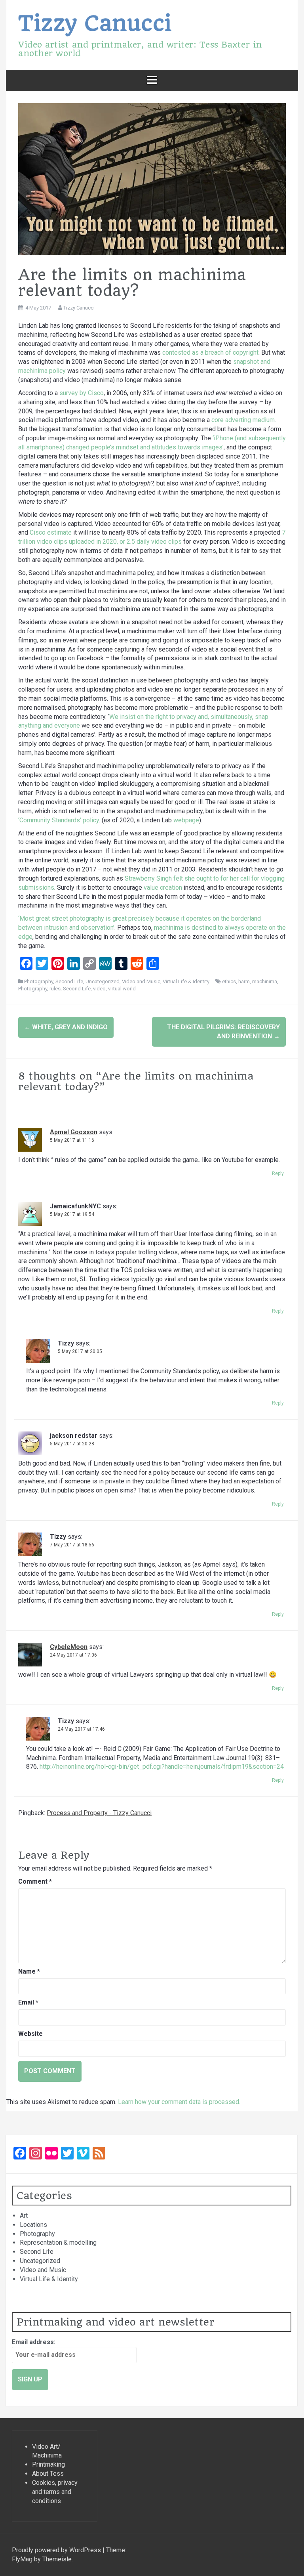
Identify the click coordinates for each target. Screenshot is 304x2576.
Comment (35, 1881)
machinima (265, 981)
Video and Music (141, 981)
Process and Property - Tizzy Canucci (99, 1813)
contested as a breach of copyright (210, 353)
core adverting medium (243, 420)
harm (244, 981)
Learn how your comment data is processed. (179, 2102)
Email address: (34, 2342)
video (99, 989)
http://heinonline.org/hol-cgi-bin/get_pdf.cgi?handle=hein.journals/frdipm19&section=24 (162, 1767)
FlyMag (22, 2559)
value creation (163, 888)
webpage (186, 820)
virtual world (122, 989)
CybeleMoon (69, 1647)
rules (55, 989)
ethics (229, 981)
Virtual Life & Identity (186, 981)
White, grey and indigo (66, 1027)
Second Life (69, 981)
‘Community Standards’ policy (59, 820)
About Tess (48, 2474)
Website (30, 2034)
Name (29, 1971)
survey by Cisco (82, 393)
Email (28, 2002)
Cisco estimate (51, 532)
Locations (33, 2225)
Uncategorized (103, 981)
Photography (39, 981)
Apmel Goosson (74, 1132)
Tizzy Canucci (95, 23)
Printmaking (48, 2464)
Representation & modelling (58, 2243)
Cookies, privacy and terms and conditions (55, 2492)
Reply (278, 1173)
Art (24, 2216)
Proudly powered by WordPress (57, 2550)
